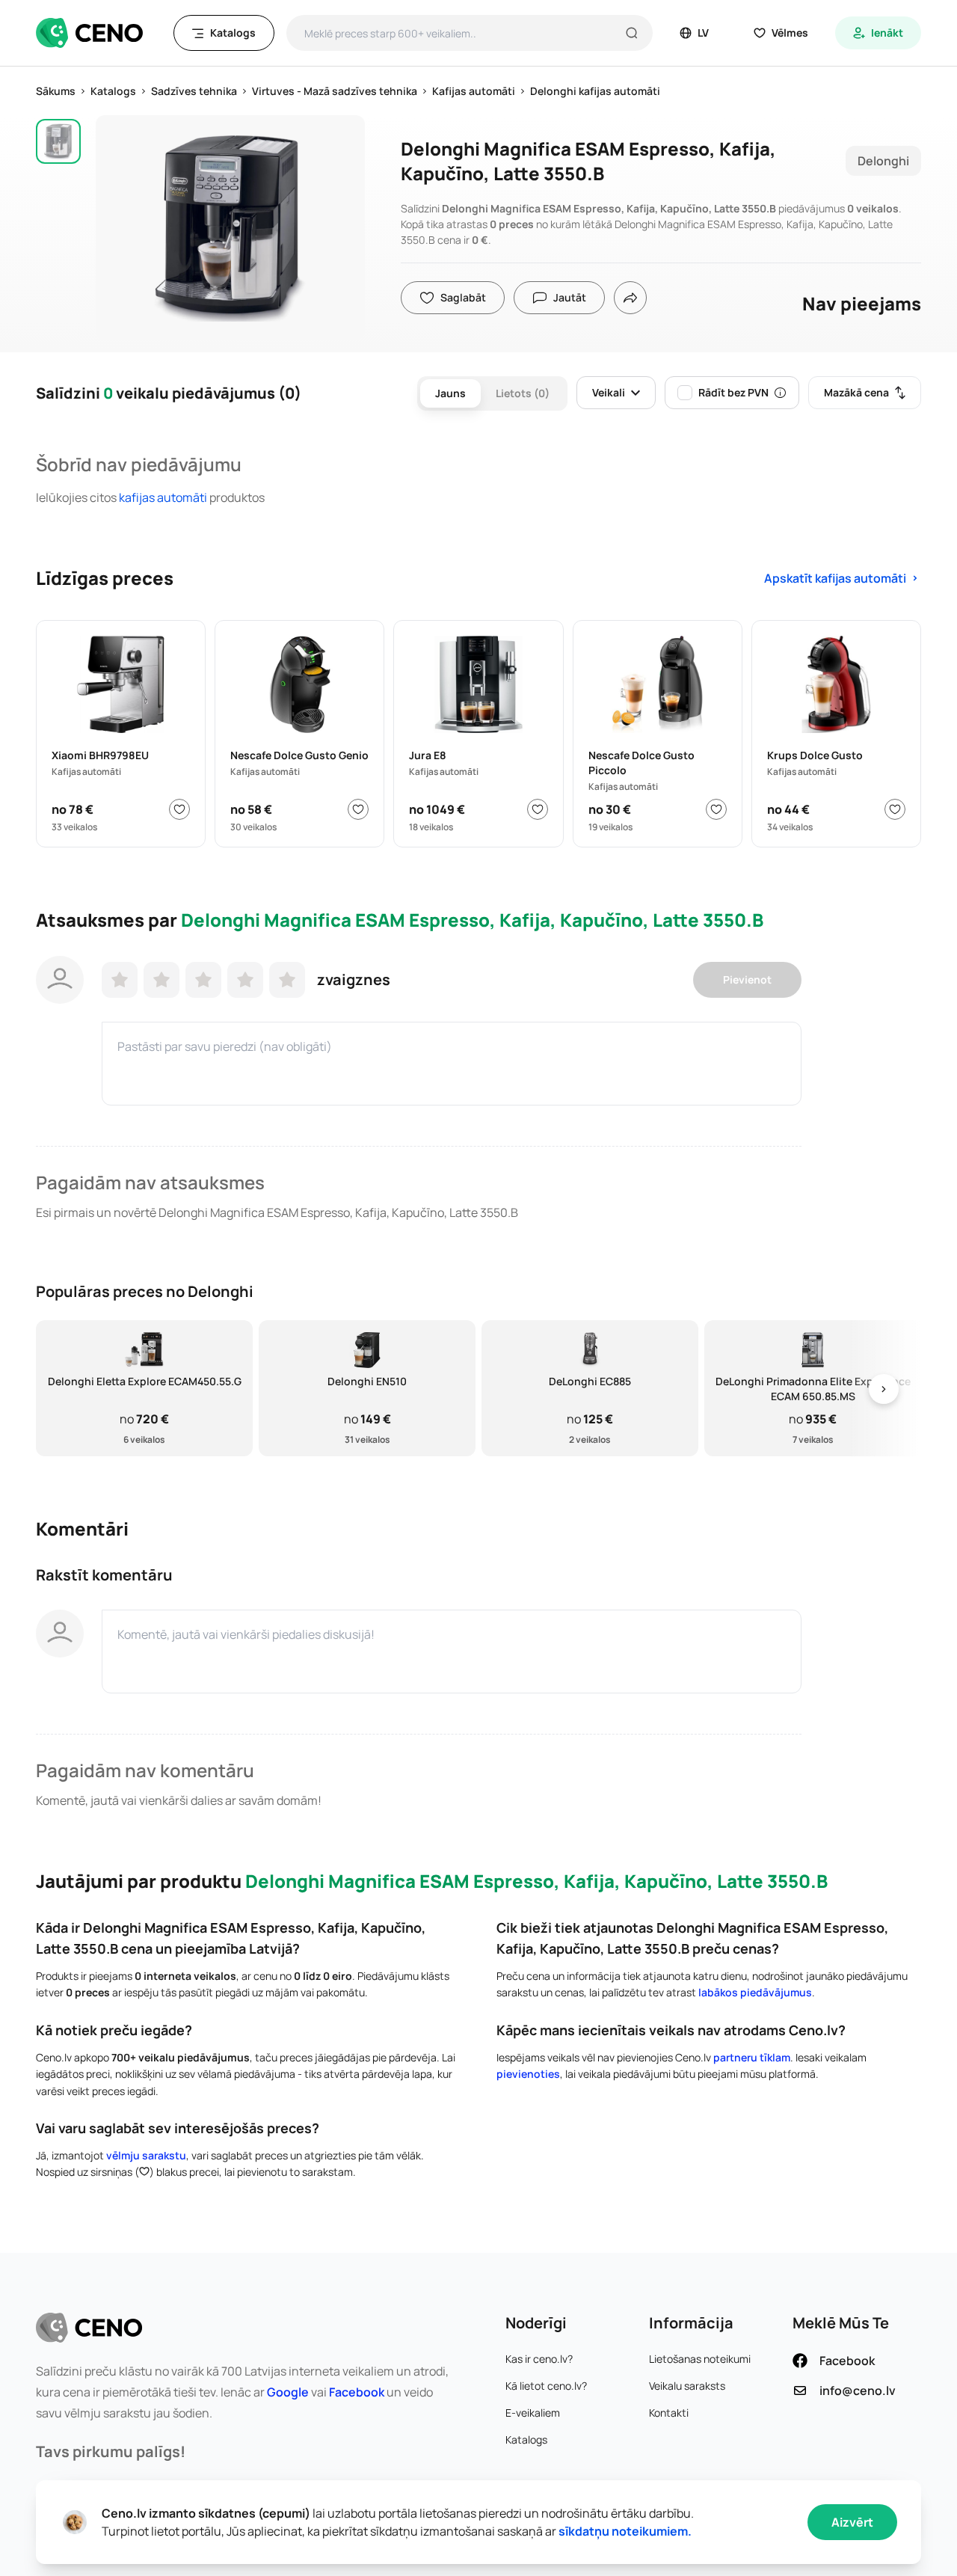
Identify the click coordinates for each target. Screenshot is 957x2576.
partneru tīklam (752, 2057)
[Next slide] (884, 1389)
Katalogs (526, 2439)
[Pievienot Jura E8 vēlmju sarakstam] (538, 809)
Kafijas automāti (163, 497)
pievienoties (528, 2074)
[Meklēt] (632, 33)
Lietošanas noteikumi (700, 2359)
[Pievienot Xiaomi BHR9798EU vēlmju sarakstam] (179, 809)
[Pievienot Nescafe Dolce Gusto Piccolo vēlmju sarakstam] (716, 809)
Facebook (357, 2392)
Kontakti (669, 2413)
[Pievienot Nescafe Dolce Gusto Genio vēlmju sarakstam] (358, 809)
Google (288, 2392)
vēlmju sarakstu (146, 2155)
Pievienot (747, 979)
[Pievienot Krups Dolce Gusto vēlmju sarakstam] (895, 809)
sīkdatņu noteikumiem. (625, 2531)
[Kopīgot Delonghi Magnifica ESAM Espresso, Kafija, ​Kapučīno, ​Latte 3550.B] (630, 298)
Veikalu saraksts (687, 2386)
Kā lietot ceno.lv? (546, 2386)
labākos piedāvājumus (755, 1992)
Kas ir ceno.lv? (539, 2359)
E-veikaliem (533, 2413)
